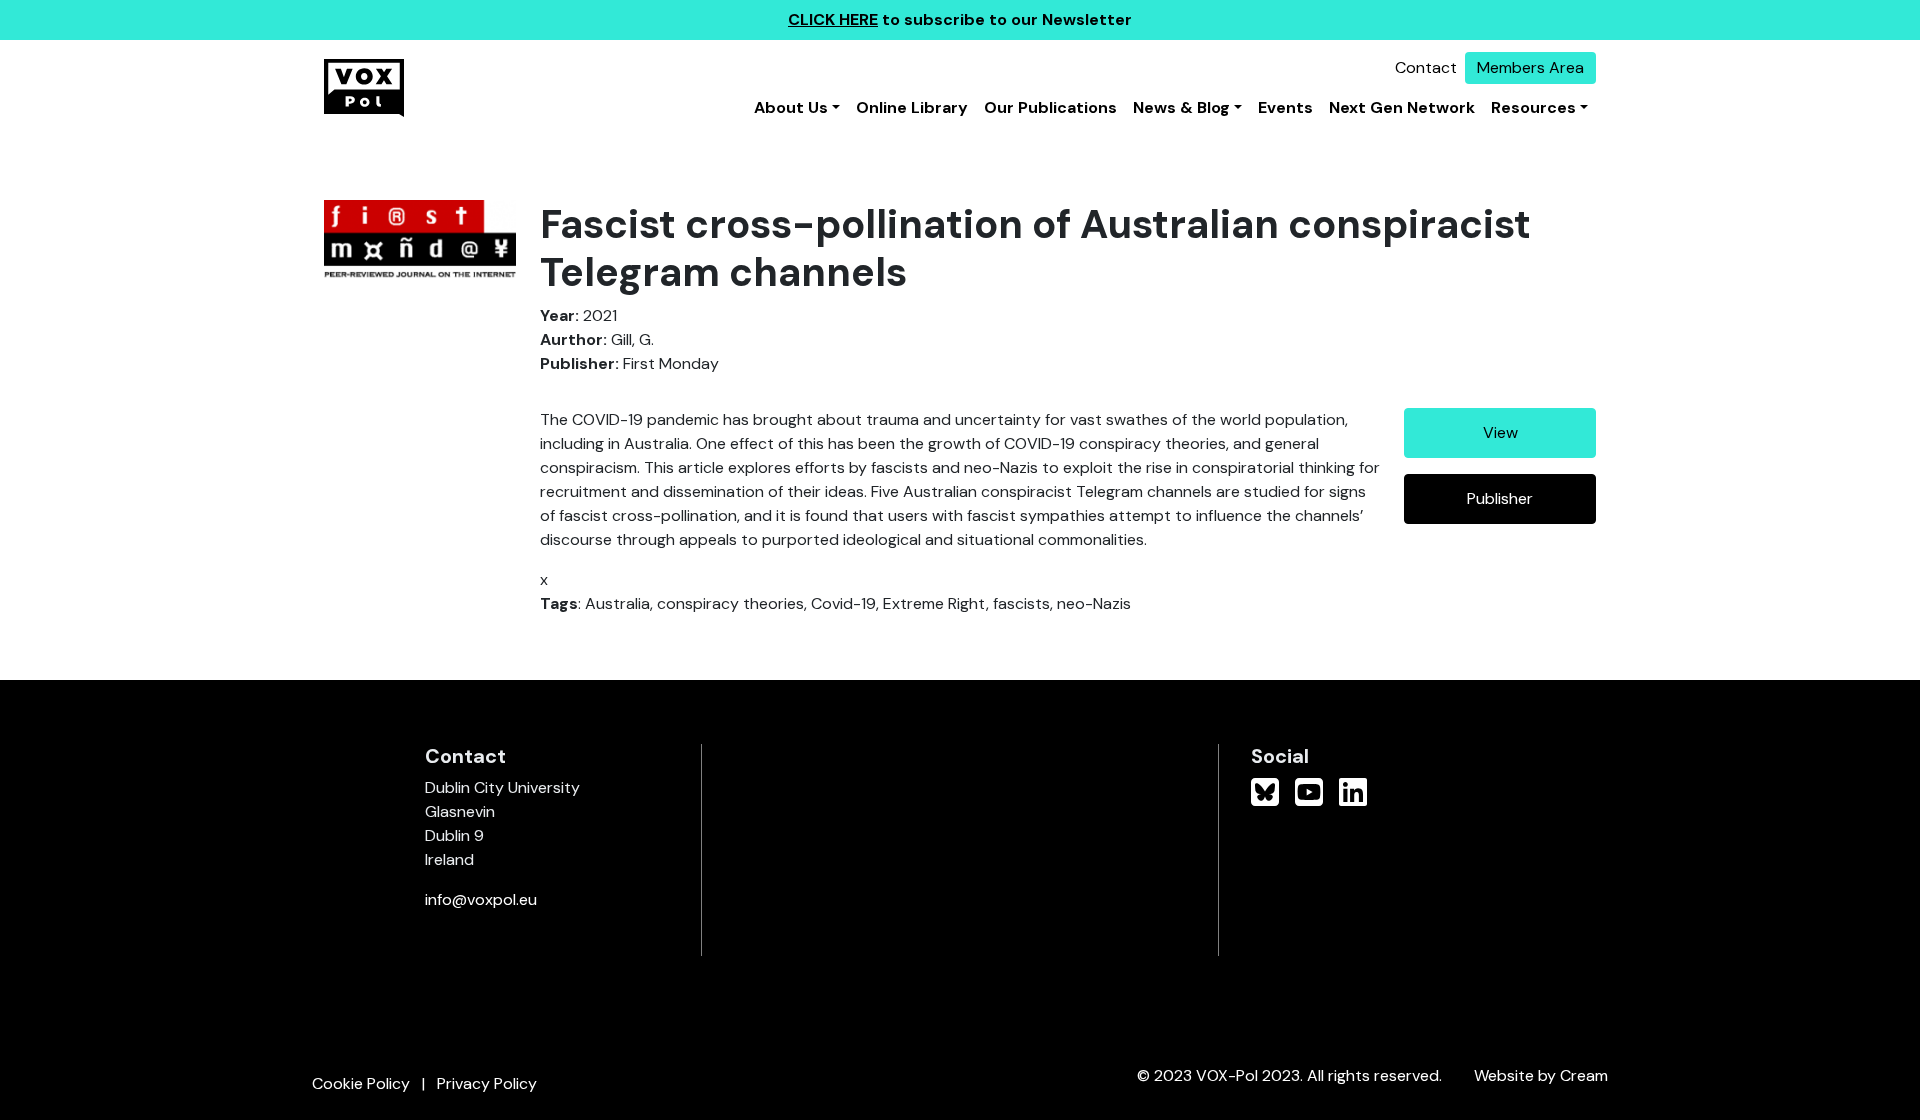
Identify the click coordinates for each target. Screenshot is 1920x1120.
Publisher (1500, 498)
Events (1285, 107)
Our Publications (1050, 107)
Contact (1426, 67)
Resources (1533, 107)
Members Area (1530, 67)
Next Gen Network (1402, 107)
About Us (791, 107)
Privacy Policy (487, 1083)
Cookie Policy (361, 1083)
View (1500, 432)
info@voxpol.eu (481, 899)
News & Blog (1181, 107)
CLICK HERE (833, 19)
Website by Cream (1541, 1075)
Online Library (912, 107)
